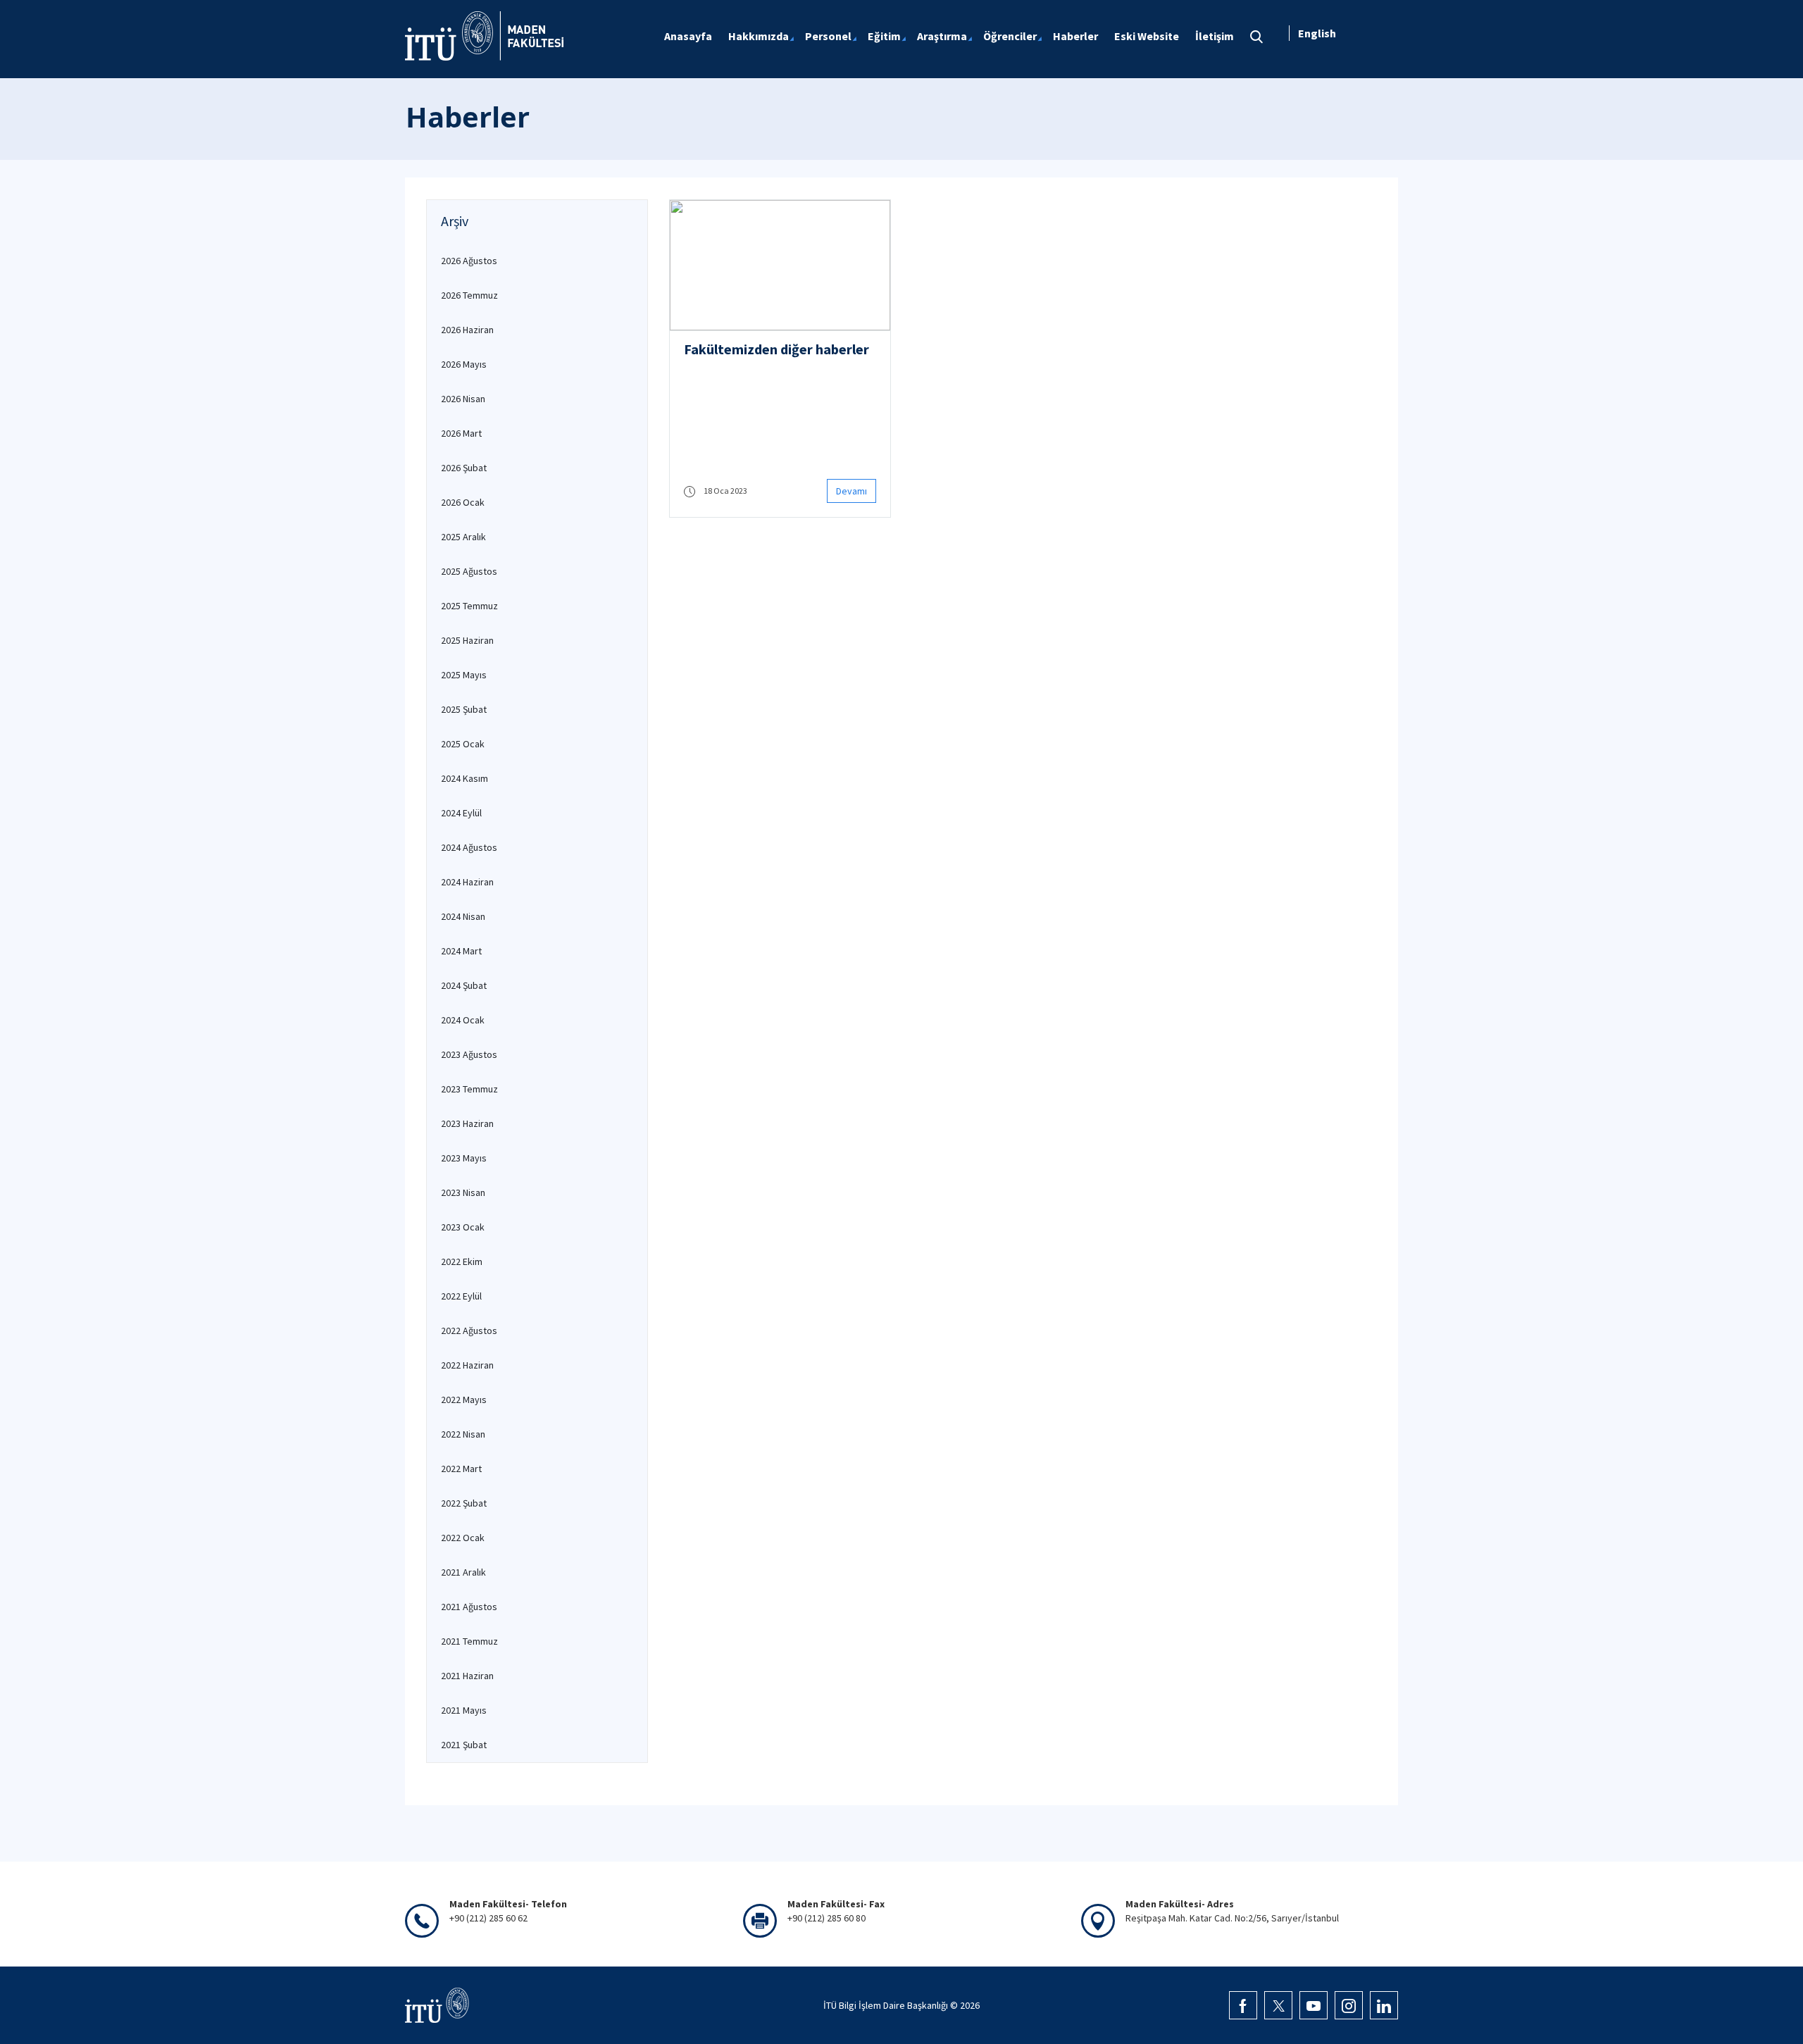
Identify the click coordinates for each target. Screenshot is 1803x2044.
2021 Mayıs (464, 1710)
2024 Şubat (464, 985)
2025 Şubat (464, 709)
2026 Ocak (463, 502)
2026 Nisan (463, 399)
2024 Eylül (461, 813)
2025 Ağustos (469, 571)
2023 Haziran (467, 1123)
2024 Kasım (464, 778)
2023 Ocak (463, 1227)
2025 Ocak (463, 744)
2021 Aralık (463, 1572)
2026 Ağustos (469, 261)
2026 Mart (461, 433)
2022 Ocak (463, 1538)
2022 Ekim (462, 1261)
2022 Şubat (464, 1503)
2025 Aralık (463, 537)
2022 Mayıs (464, 1400)
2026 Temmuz (469, 295)
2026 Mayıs (464, 364)
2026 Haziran (467, 330)
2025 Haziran (467, 640)
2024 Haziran (467, 882)
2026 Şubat (464, 468)
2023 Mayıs (464, 1158)
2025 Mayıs (464, 675)
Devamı (851, 491)
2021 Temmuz (469, 1641)
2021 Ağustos (469, 1607)
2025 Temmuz (469, 606)
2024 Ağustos (469, 847)
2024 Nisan (463, 916)
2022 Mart (461, 1469)
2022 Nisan (463, 1434)
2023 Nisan (463, 1192)
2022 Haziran (467, 1365)
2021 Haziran (467, 1676)
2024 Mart (461, 951)
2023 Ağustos (469, 1054)
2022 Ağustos (469, 1331)
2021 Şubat (464, 1745)
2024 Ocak (463, 1020)
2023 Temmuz (469, 1089)
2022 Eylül (461, 1296)
